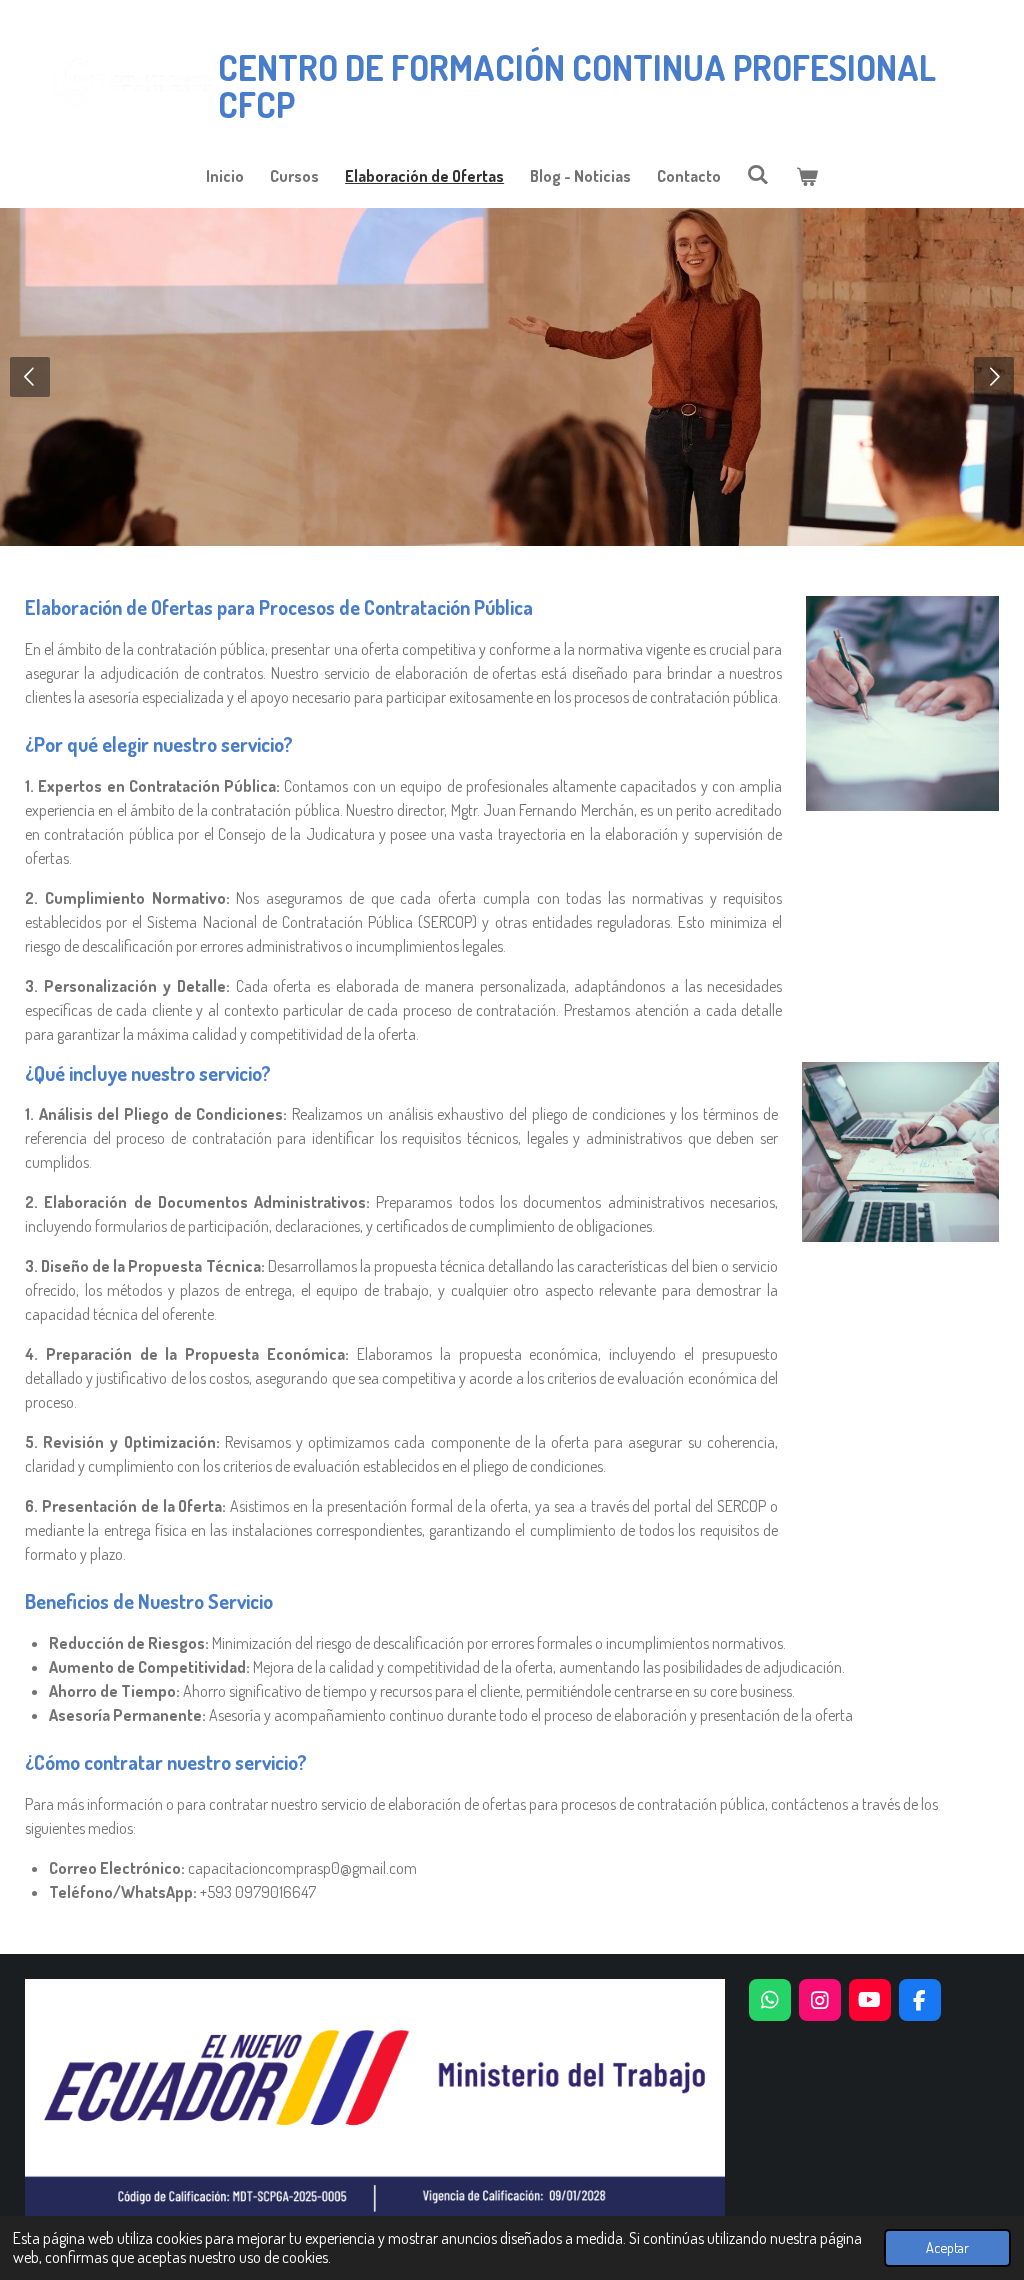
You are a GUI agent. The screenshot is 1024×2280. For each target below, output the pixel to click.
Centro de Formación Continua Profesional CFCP (577, 85)
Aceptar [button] (947, 2247)
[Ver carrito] (807, 176)
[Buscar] (758, 174)
